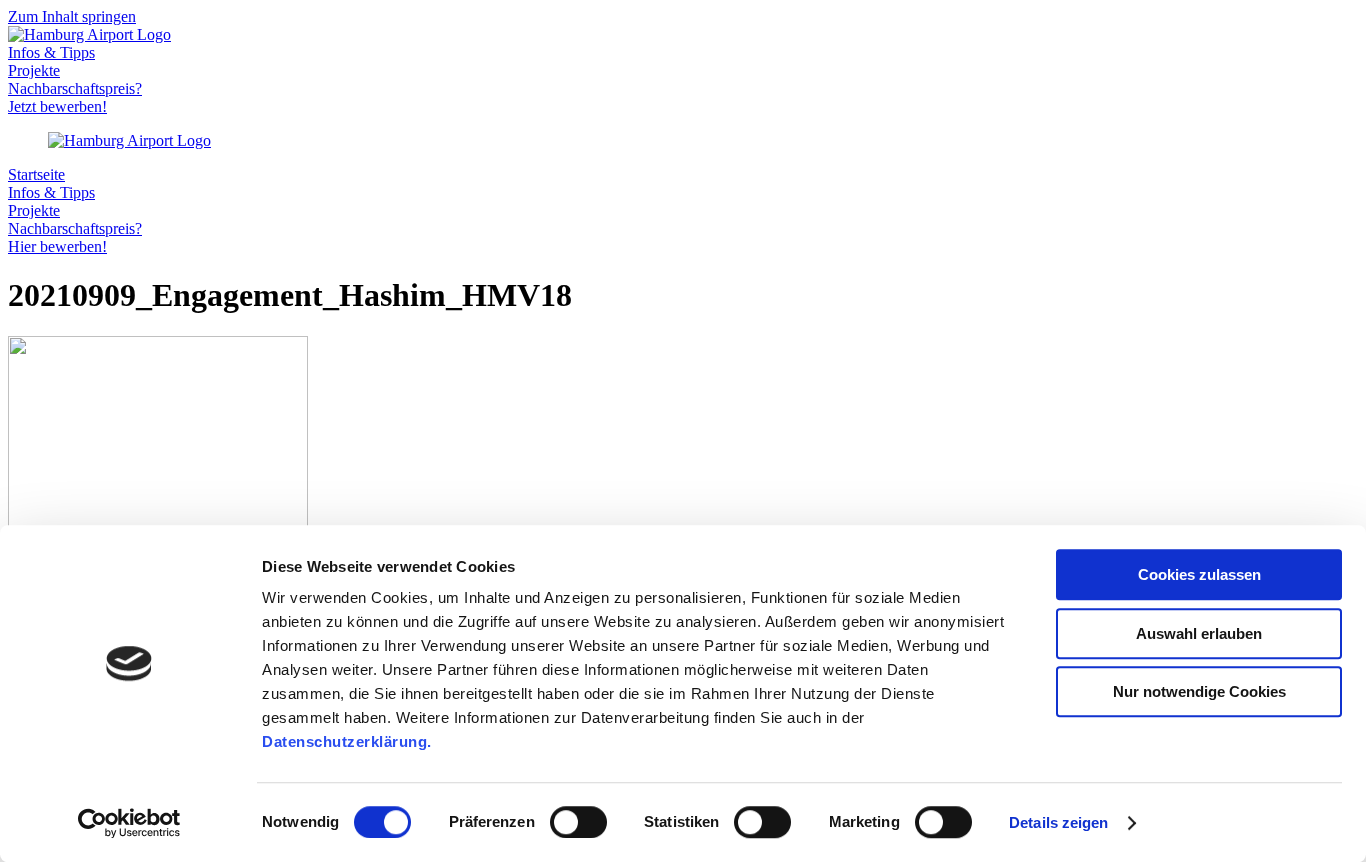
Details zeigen (1058, 822)
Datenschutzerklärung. (347, 741)
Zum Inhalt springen (72, 16)
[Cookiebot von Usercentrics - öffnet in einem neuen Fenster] (129, 823)
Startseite (36, 174)
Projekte (34, 70)
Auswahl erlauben (1199, 633)
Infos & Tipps (51, 52)
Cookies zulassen (1199, 574)
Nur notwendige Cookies (1199, 691)
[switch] (578, 822)
